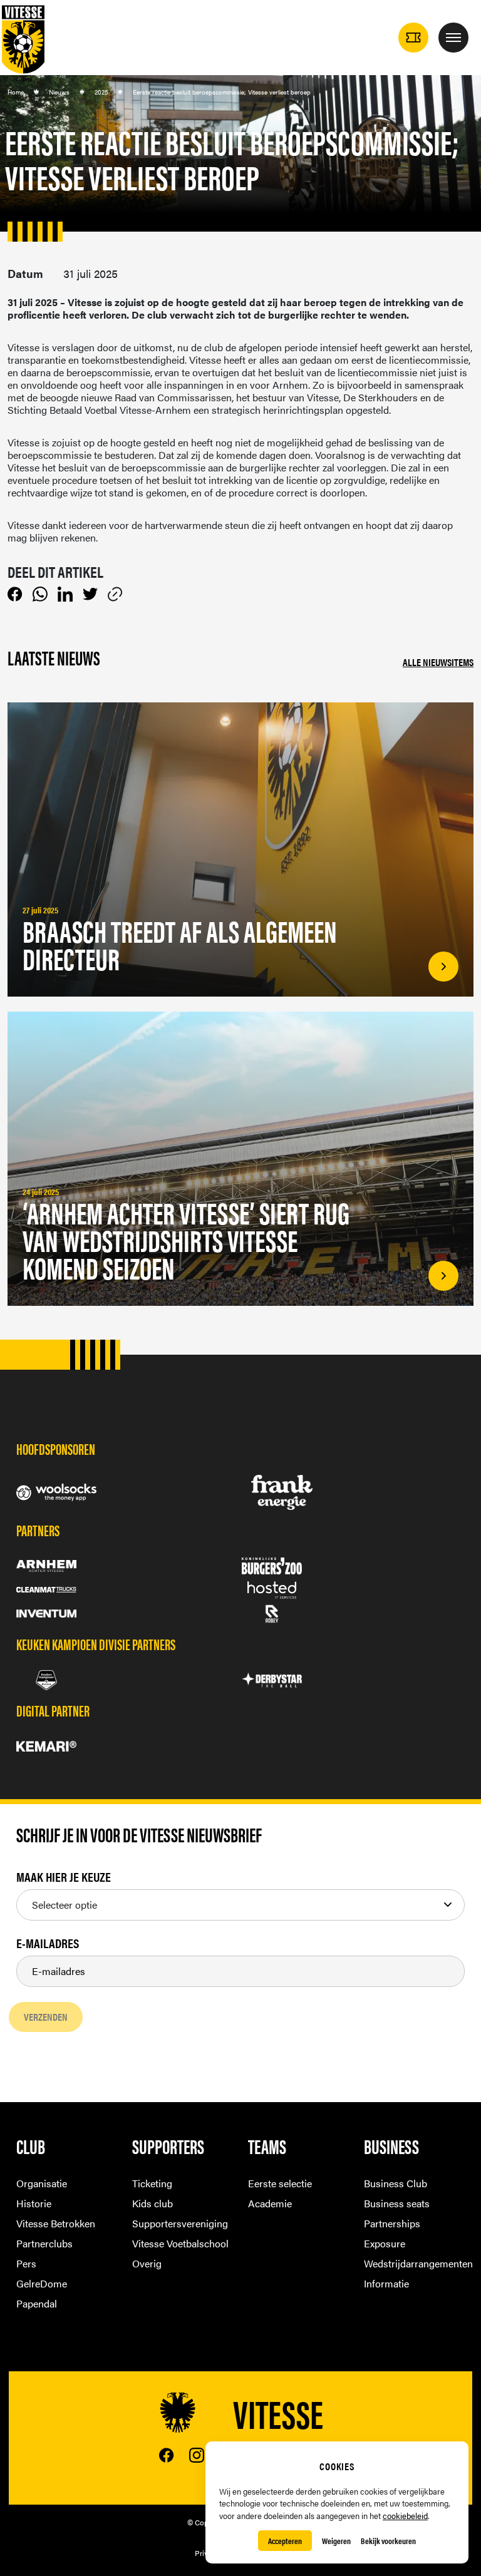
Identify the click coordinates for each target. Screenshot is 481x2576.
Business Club (396, 2183)
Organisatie (42, 2183)
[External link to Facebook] (15, 594)
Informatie (386, 2283)
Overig (147, 2263)
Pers (26, 2263)
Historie (34, 2203)
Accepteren (285, 2541)
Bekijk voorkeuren (388, 2541)
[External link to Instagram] (197, 2455)
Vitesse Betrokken (56, 2223)
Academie (270, 2203)
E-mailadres (48, 1943)
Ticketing (152, 2183)
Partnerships (392, 2223)
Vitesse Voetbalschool (180, 2243)
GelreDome (42, 2283)
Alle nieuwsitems (438, 662)
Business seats (397, 2203)
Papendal (37, 2303)
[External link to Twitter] (90, 594)
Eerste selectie (280, 2183)
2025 (101, 92)
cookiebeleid (405, 2516)
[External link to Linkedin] (65, 594)
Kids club (153, 2203)
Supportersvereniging (180, 2223)
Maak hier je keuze (64, 1877)
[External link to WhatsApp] (40, 594)
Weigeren (336, 2541)
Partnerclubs (44, 2243)
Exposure (385, 2243)
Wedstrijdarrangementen (414, 2263)
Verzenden (46, 2017)
